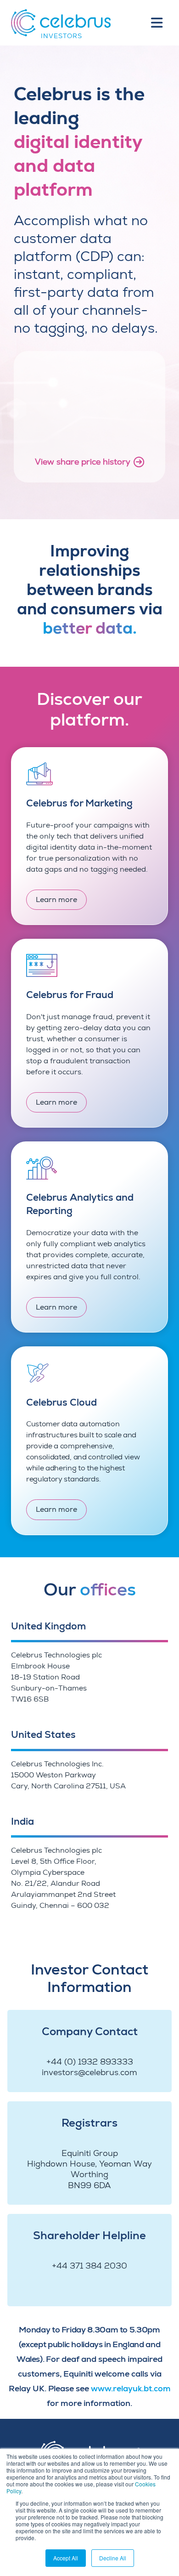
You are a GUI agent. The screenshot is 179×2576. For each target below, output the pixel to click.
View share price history (83, 462)
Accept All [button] (66, 2558)
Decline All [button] (113, 2558)
